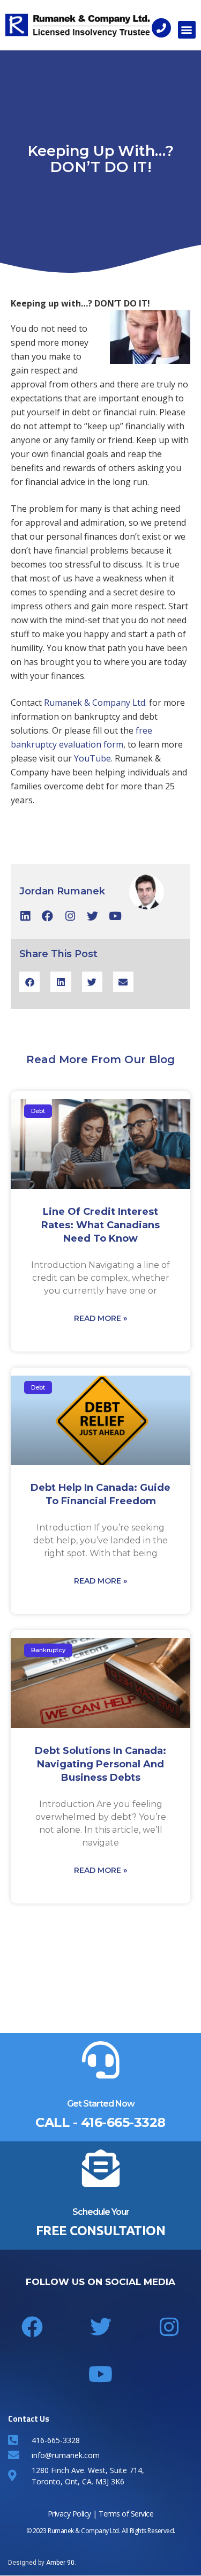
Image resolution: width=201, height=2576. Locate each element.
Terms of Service (126, 2514)
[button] (187, 30)
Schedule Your (101, 2212)
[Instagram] (70, 916)
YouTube (92, 758)
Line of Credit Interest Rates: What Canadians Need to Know (100, 1225)
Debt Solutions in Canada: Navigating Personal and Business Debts (100, 1764)
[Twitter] (92, 916)
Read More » (100, 1318)
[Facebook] (47, 916)
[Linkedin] (25, 916)
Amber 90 (60, 2563)
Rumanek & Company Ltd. (95, 703)
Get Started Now (101, 2104)
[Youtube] (115, 916)
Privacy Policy (69, 2514)
